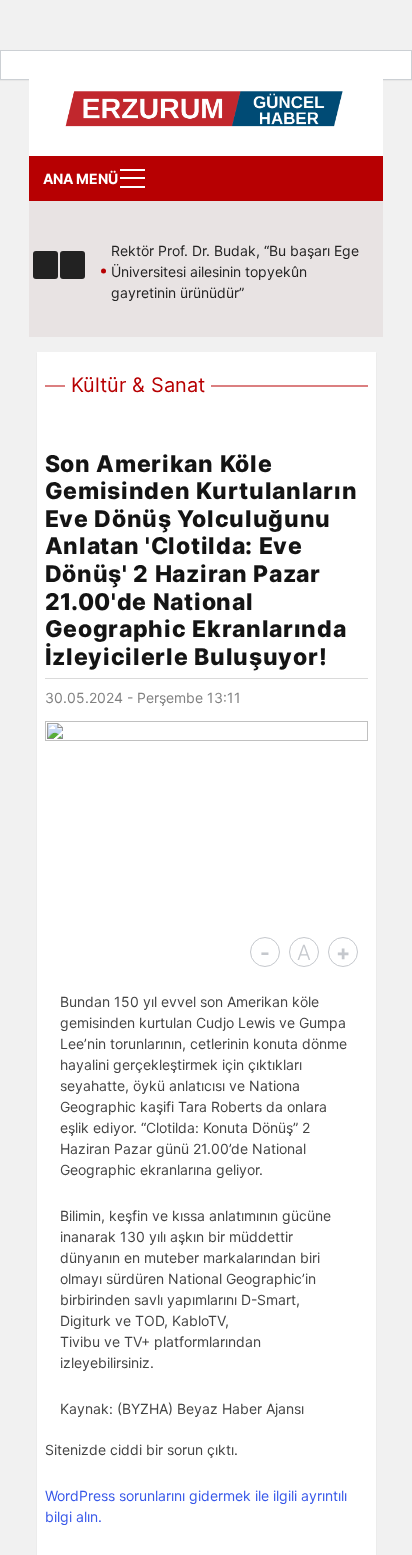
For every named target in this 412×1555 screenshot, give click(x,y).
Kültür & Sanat (138, 385)
